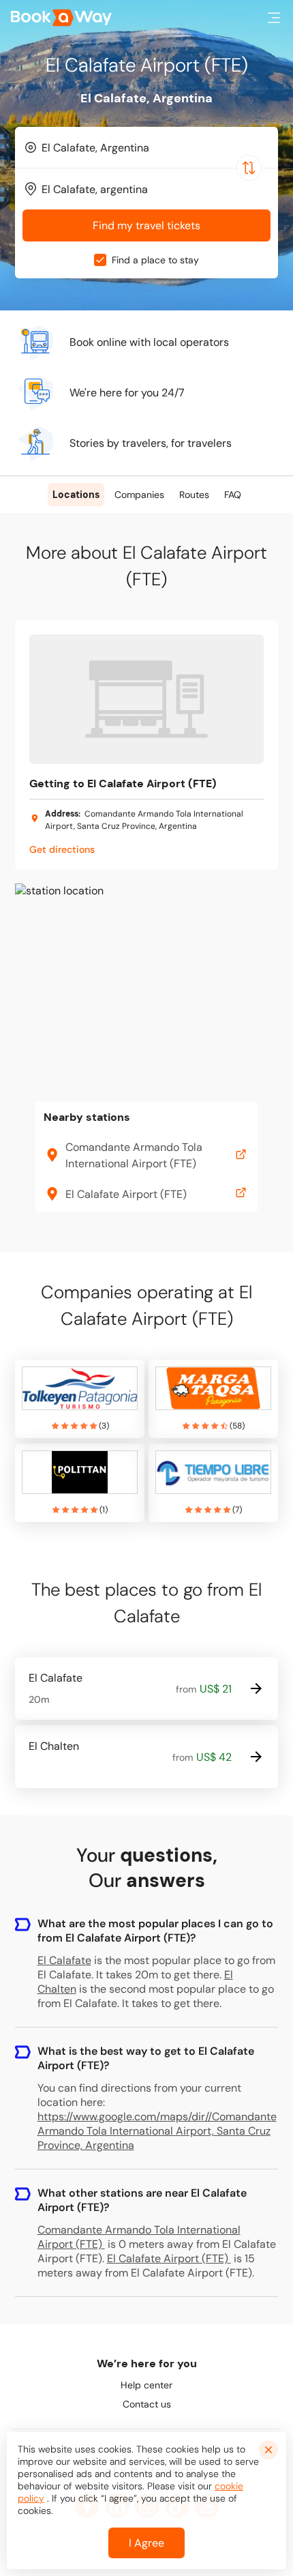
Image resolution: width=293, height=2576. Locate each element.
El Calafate (64, 1960)
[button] (274, 18)
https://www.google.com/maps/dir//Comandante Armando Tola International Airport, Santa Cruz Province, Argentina (157, 2131)
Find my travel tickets (146, 225)
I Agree (146, 2543)
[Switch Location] (249, 168)
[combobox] (146, 147)
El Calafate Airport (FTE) (168, 2258)
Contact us (147, 2404)
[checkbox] (100, 260)
